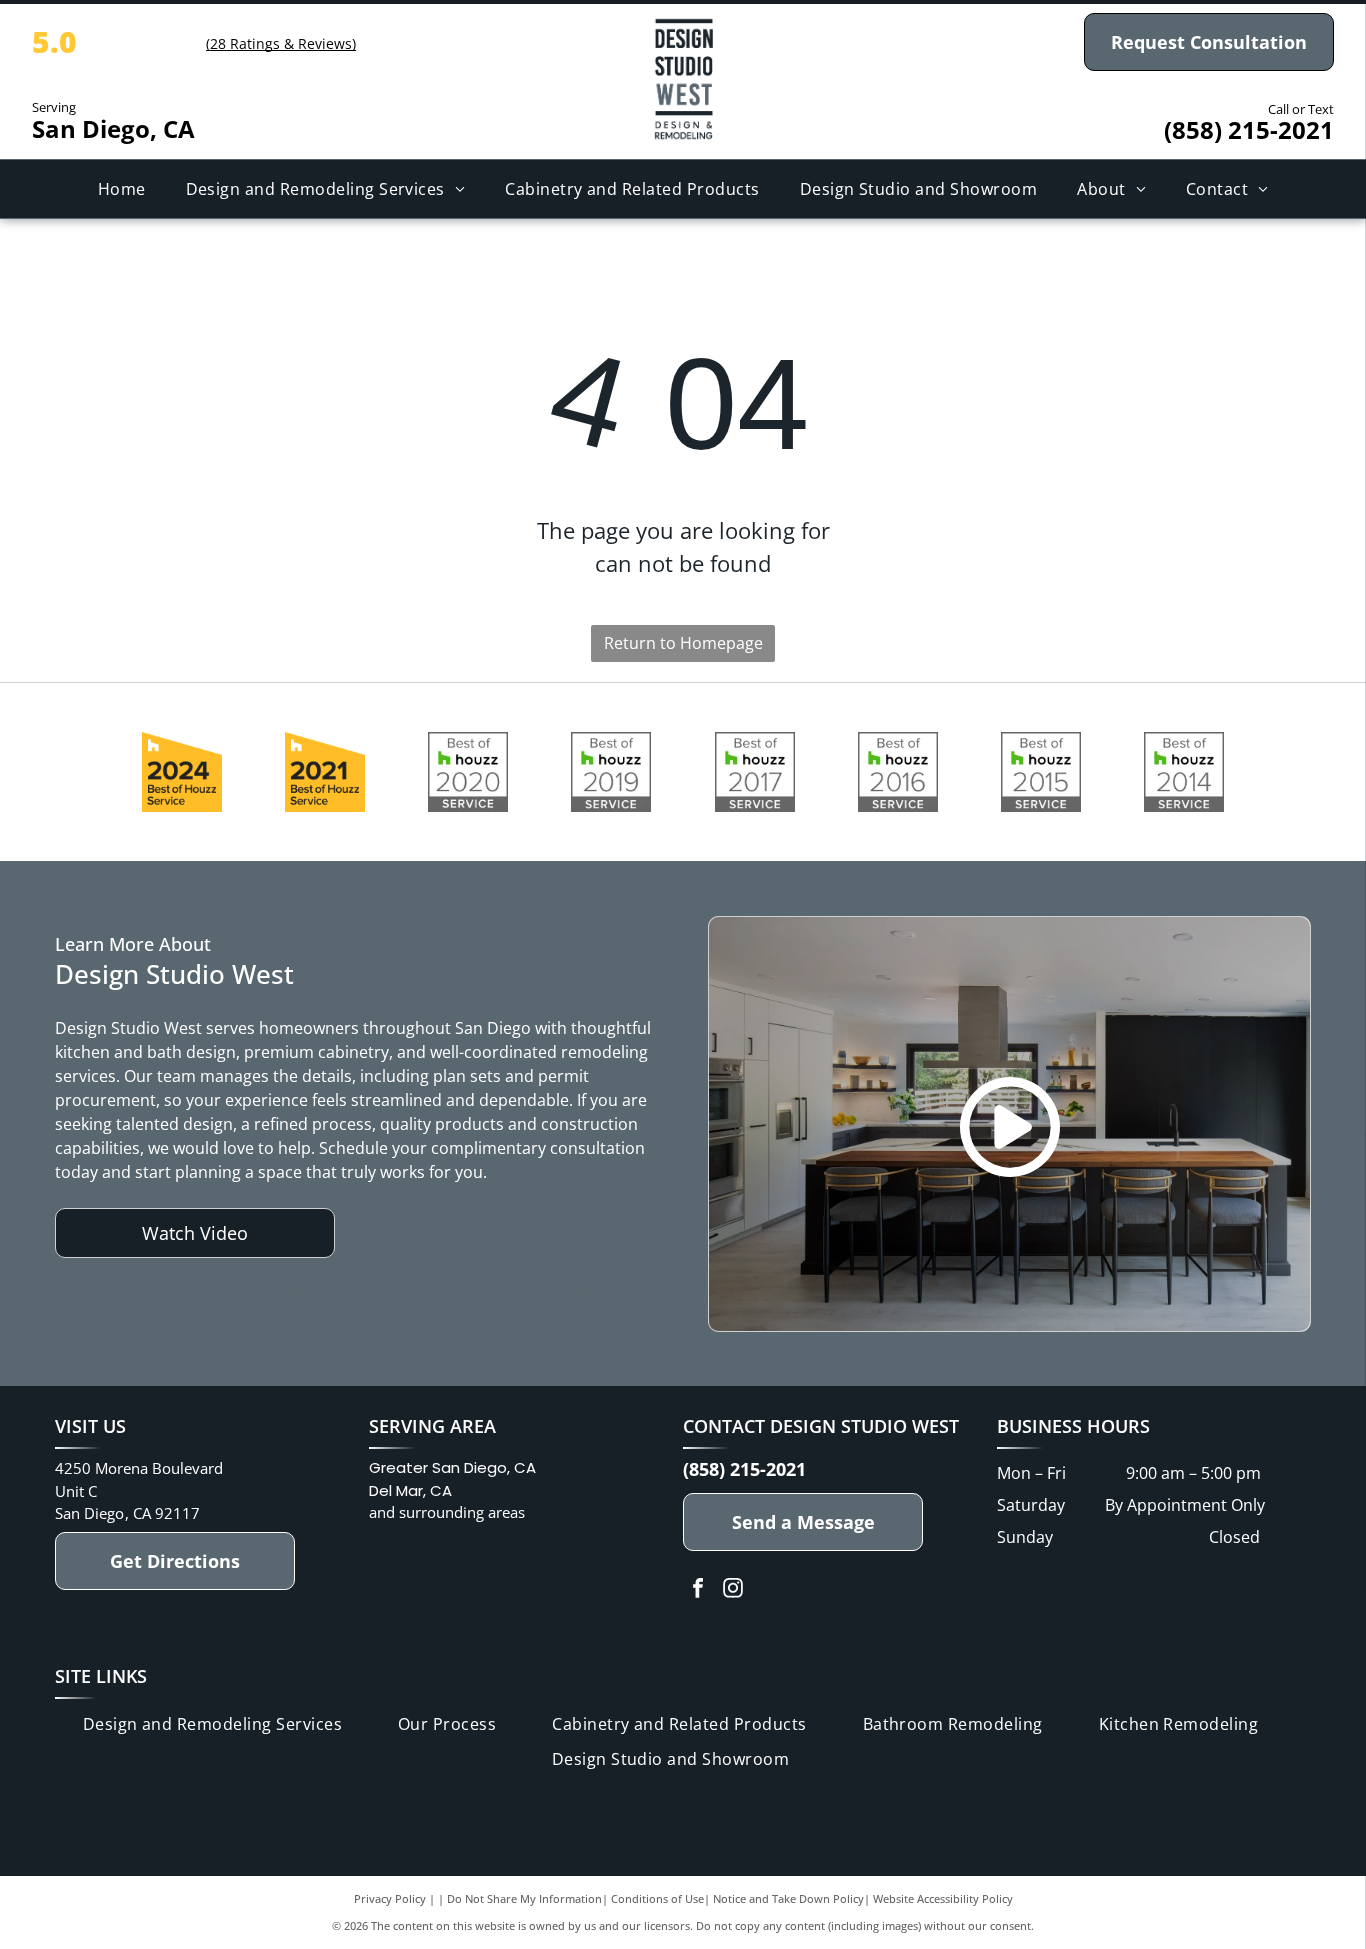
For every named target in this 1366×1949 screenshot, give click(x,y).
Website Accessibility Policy (943, 1898)
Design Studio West (864, 1426)
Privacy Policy (390, 1898)
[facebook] (698, 1590)
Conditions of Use (657, 1898)
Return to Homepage (683, 643)
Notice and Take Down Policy (788, 1898)
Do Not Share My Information (524, 1898)
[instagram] (733, 1590)
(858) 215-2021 (1249, 129)
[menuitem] (122, 189)
